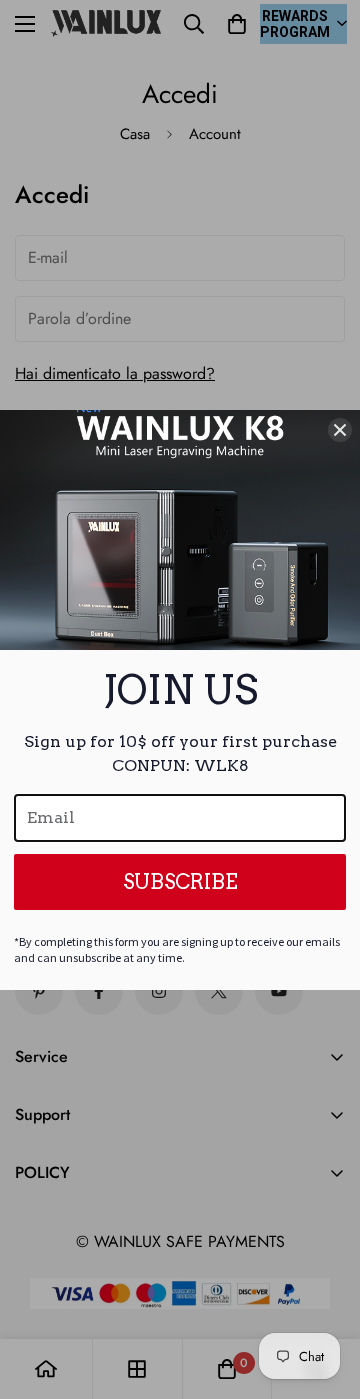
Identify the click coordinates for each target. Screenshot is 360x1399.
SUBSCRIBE (180, 882)
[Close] (340, 430)
